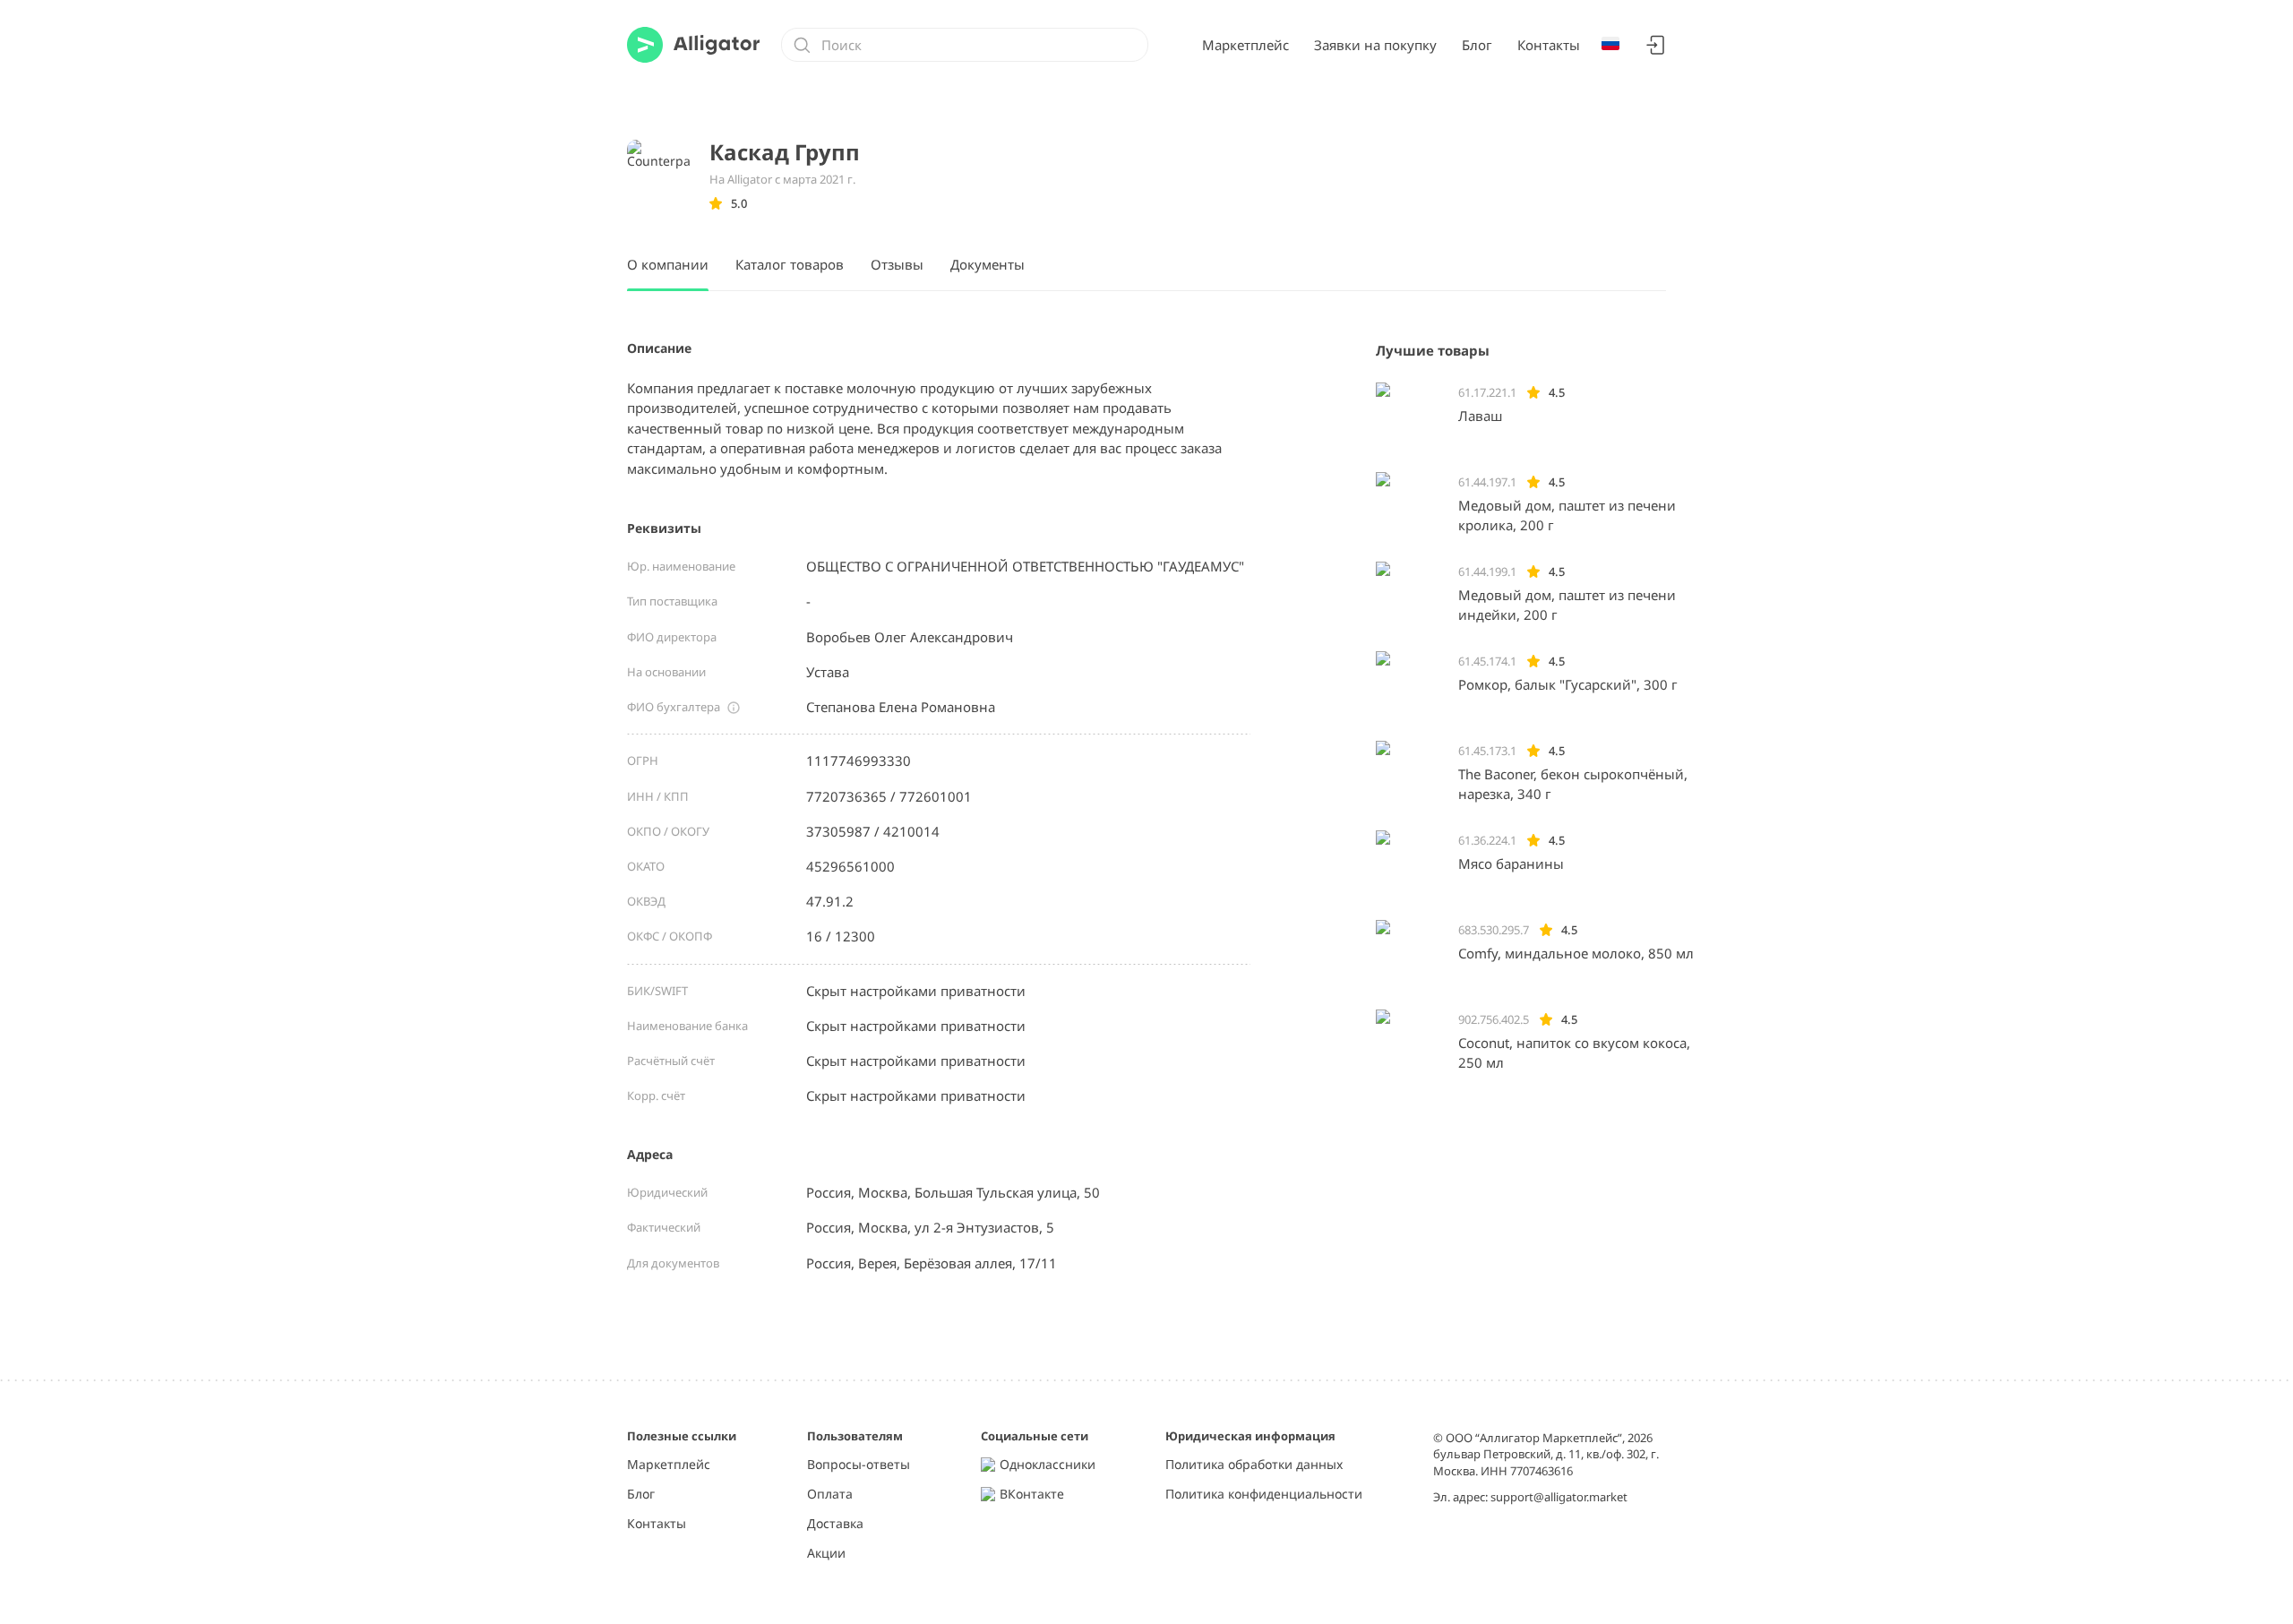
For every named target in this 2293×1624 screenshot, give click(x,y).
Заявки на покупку (1375, 45)
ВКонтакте (1032, 1495)
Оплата (830, 1495)
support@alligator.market (1559, 1497)
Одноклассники (1048, 1465)
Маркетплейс (1245, 45)
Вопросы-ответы (859, 1465)
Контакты (1549, 45)
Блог (1477, 45)
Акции (826, 1554)
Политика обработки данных (1254, 1465)
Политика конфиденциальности (1264, 1495)
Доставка (835, 1524)
